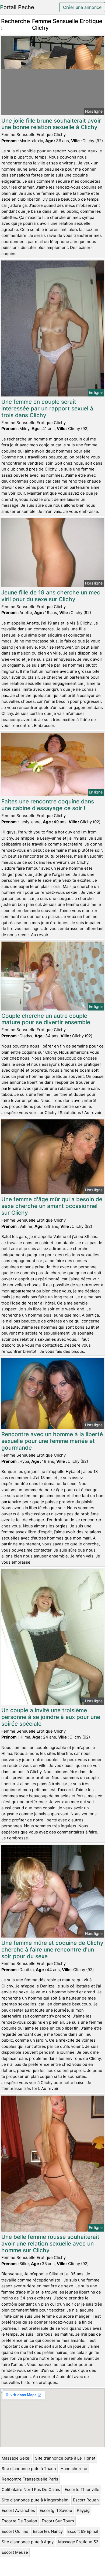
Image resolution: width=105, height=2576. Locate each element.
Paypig (83, 2510)
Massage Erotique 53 (78, 2542)
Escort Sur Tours (58, 2521)
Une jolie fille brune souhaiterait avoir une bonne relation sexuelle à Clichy (51, 124)
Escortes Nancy (48, 2531)
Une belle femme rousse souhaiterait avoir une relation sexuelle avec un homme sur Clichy (50, 2244)
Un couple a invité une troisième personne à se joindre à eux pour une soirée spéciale (51, 1717)
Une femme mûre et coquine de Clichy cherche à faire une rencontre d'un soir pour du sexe (52, 1950)
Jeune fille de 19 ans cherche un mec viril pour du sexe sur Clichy (51, 596)
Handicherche (74, 2469)
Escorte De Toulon (19, 2521)
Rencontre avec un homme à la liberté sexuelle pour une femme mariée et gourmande (52, 1441)
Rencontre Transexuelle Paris (30, 2479)
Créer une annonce (82, 7)
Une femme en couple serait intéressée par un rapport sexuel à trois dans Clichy (47, 408)
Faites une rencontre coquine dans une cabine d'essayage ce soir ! (48, 805)
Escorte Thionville (82, 2489)
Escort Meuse (15, 2552)
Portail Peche (17, 7)
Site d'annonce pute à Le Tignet (65, 2458)
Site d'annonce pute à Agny (28, 2542)
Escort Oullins (15, 2531)
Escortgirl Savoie (56, 2510)
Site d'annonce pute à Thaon (29, 2469)
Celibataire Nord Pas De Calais (31, 2489)
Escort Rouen (86, 2500)
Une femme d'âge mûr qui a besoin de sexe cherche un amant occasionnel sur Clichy (52, 1206)
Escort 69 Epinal (83, 2531)
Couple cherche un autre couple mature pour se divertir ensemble (46, 1019)
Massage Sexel (16, 2458)
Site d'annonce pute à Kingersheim (35, 2500)
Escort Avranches (18, 2510)
